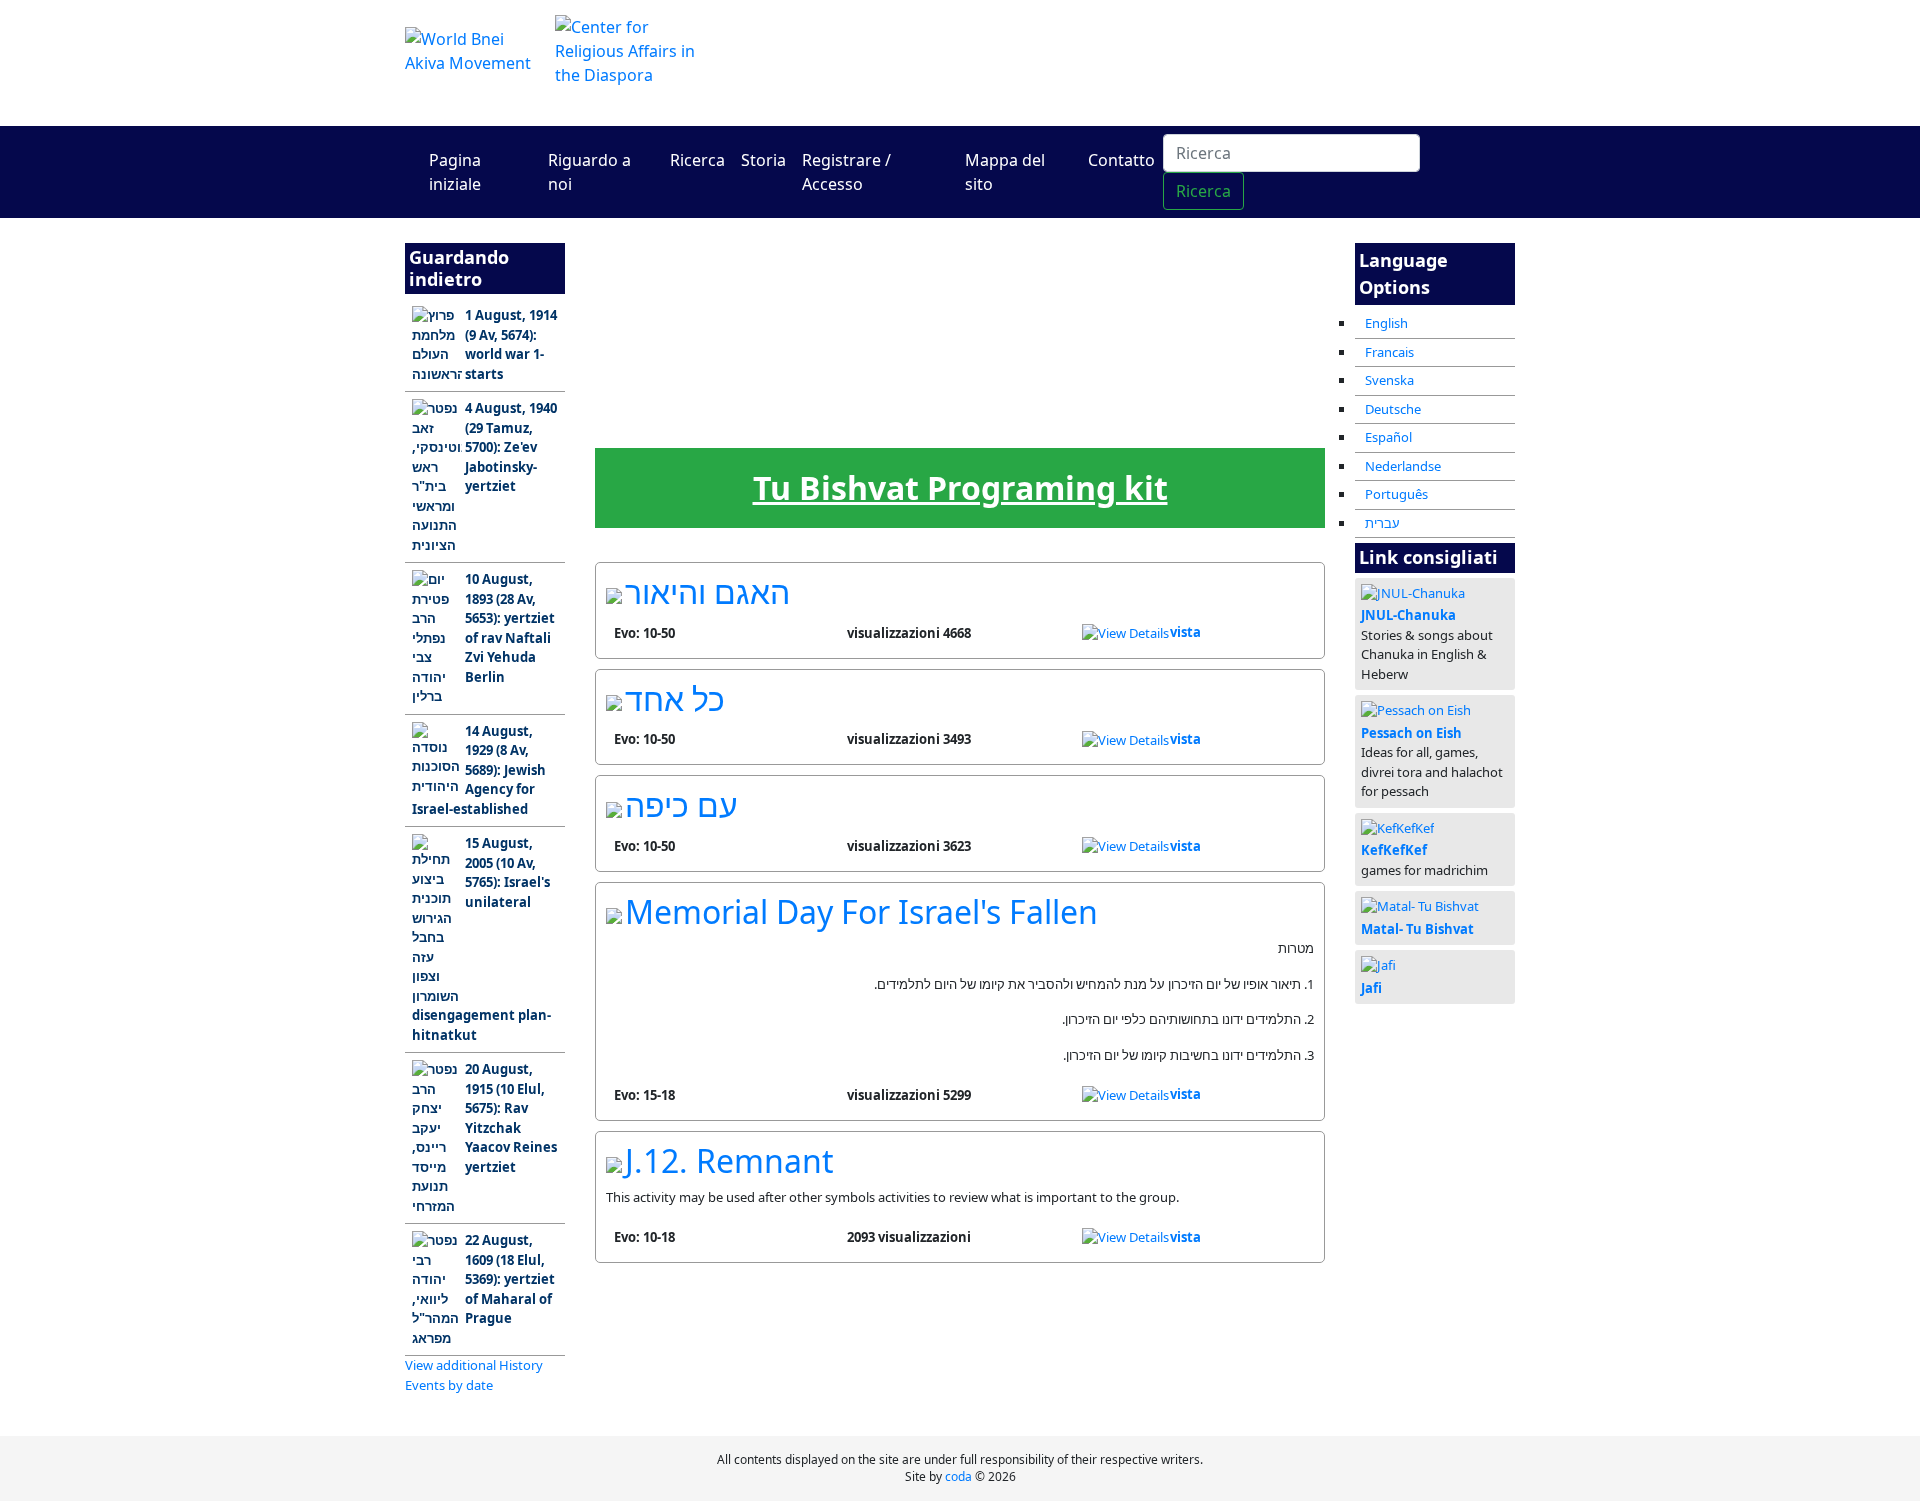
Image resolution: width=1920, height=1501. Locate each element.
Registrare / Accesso (846, 172)
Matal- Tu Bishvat (1417, 929)
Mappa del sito (1005, 172)
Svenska (1389, 380)
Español (1388, 437)
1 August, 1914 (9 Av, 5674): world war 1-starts (511, 344)
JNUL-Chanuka (1408, 615)
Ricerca (697, 160)
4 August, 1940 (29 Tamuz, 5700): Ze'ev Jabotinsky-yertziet (511, 447)
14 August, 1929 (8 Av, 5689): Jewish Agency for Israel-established (479, 770)
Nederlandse (1403, 466)
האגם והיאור (707, 591)
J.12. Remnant (729, 1160)
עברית (1382, 523)
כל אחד (675, 698)
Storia (763, 160)
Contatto (1121, 160)
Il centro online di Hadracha (1150, 62)
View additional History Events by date (474, 1375)
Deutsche (1393, 409)
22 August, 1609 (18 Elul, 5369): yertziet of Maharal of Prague (510, 1279)
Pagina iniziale (455, 172)
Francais (1389, 352)
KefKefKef (1394, 850)
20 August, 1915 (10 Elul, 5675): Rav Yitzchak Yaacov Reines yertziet (511, 1118)
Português (1396, 494)
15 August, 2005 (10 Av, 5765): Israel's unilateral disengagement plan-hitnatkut (481, 939)
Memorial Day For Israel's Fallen (861, 911)
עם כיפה (681, 804)
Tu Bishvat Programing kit (960, 487)
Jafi (1371, 988)
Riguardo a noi (589, 172)
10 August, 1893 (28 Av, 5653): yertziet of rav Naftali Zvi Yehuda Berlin (510, 628)
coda (958, 1476)
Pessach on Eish (1411, 733)
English (1386, 323)
